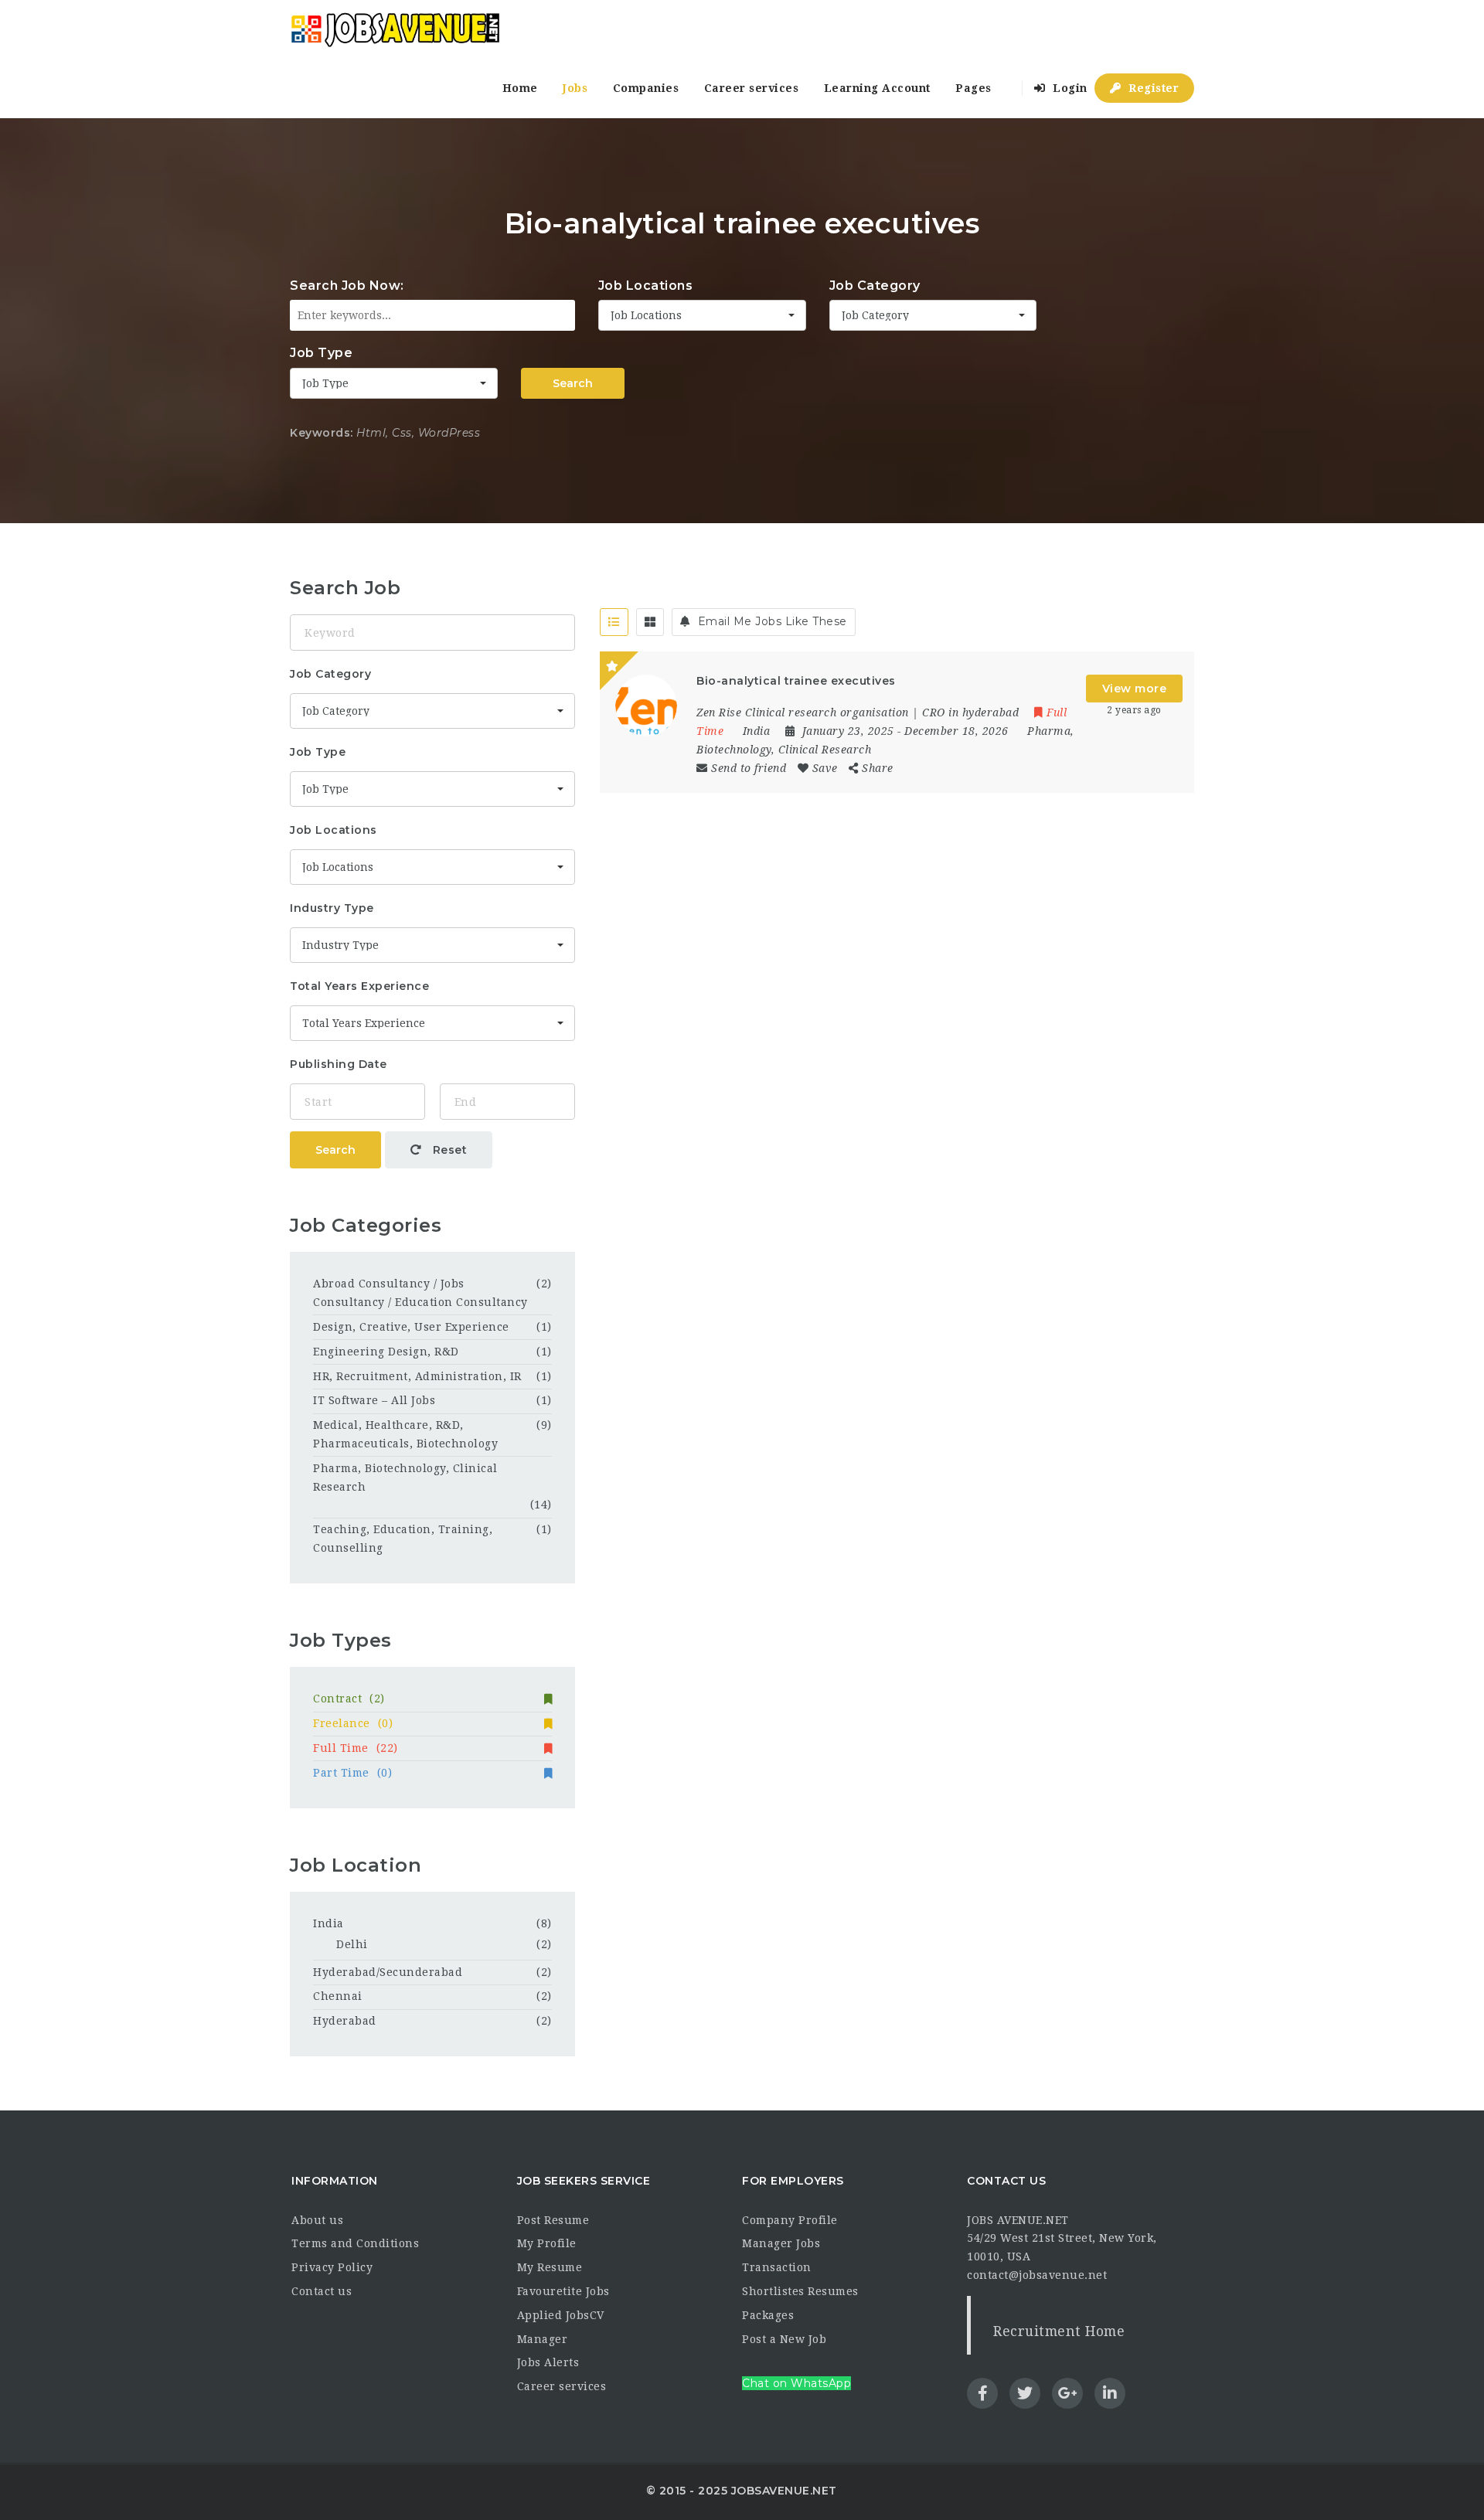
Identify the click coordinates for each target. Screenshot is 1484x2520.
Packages (768, 2315)
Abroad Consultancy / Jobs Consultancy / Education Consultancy (420, 1293)
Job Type (321, 353)
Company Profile (790, 2220)
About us (317, 2220)
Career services (752, 88)
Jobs (575, 88)
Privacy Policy (332, 2267)
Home (520, 88)
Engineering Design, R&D (386, 1352)
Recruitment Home (1059, 2331)
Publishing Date (339, 1064)
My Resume (550, 2267)
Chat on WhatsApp (796, 2383)
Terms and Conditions (355, 2243)
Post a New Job (784, 2339)
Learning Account (877, 88)
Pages (973, 88)
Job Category (875, 286)
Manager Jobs (781, 2243)
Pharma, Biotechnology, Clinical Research (405, 1478)
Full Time (356, 1748)
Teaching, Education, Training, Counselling (403, 1539)
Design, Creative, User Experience (411, 1327)
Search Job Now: (347, 286)
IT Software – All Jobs (374, 1400)
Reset (448, 1150)
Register (1152, 88)
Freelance (353, 1723)
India (328, 1923)
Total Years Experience (359, 986)
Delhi (352, 1944)
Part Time (352, 1773)
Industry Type (332, 908)
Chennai (338, 1996)
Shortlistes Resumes (800, 2291)
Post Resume (553, 2220)
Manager (543, 2339)
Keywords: (322, 433)
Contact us (322, 2291)
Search (573, 383)
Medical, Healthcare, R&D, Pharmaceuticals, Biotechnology (405, 1434)
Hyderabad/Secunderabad (388, 1972)
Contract (349, 1699)
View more (1135, 689)
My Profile (547, 2243)
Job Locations (646, 286)
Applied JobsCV (561, 2315)
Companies (646, 88)
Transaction (777, 2267)
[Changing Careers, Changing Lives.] (395, 29)
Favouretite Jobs (563, 2291)
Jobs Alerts (548, 2362)
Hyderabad (345, 2021)
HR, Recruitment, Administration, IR (417, 1376)
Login (1069, 88)
